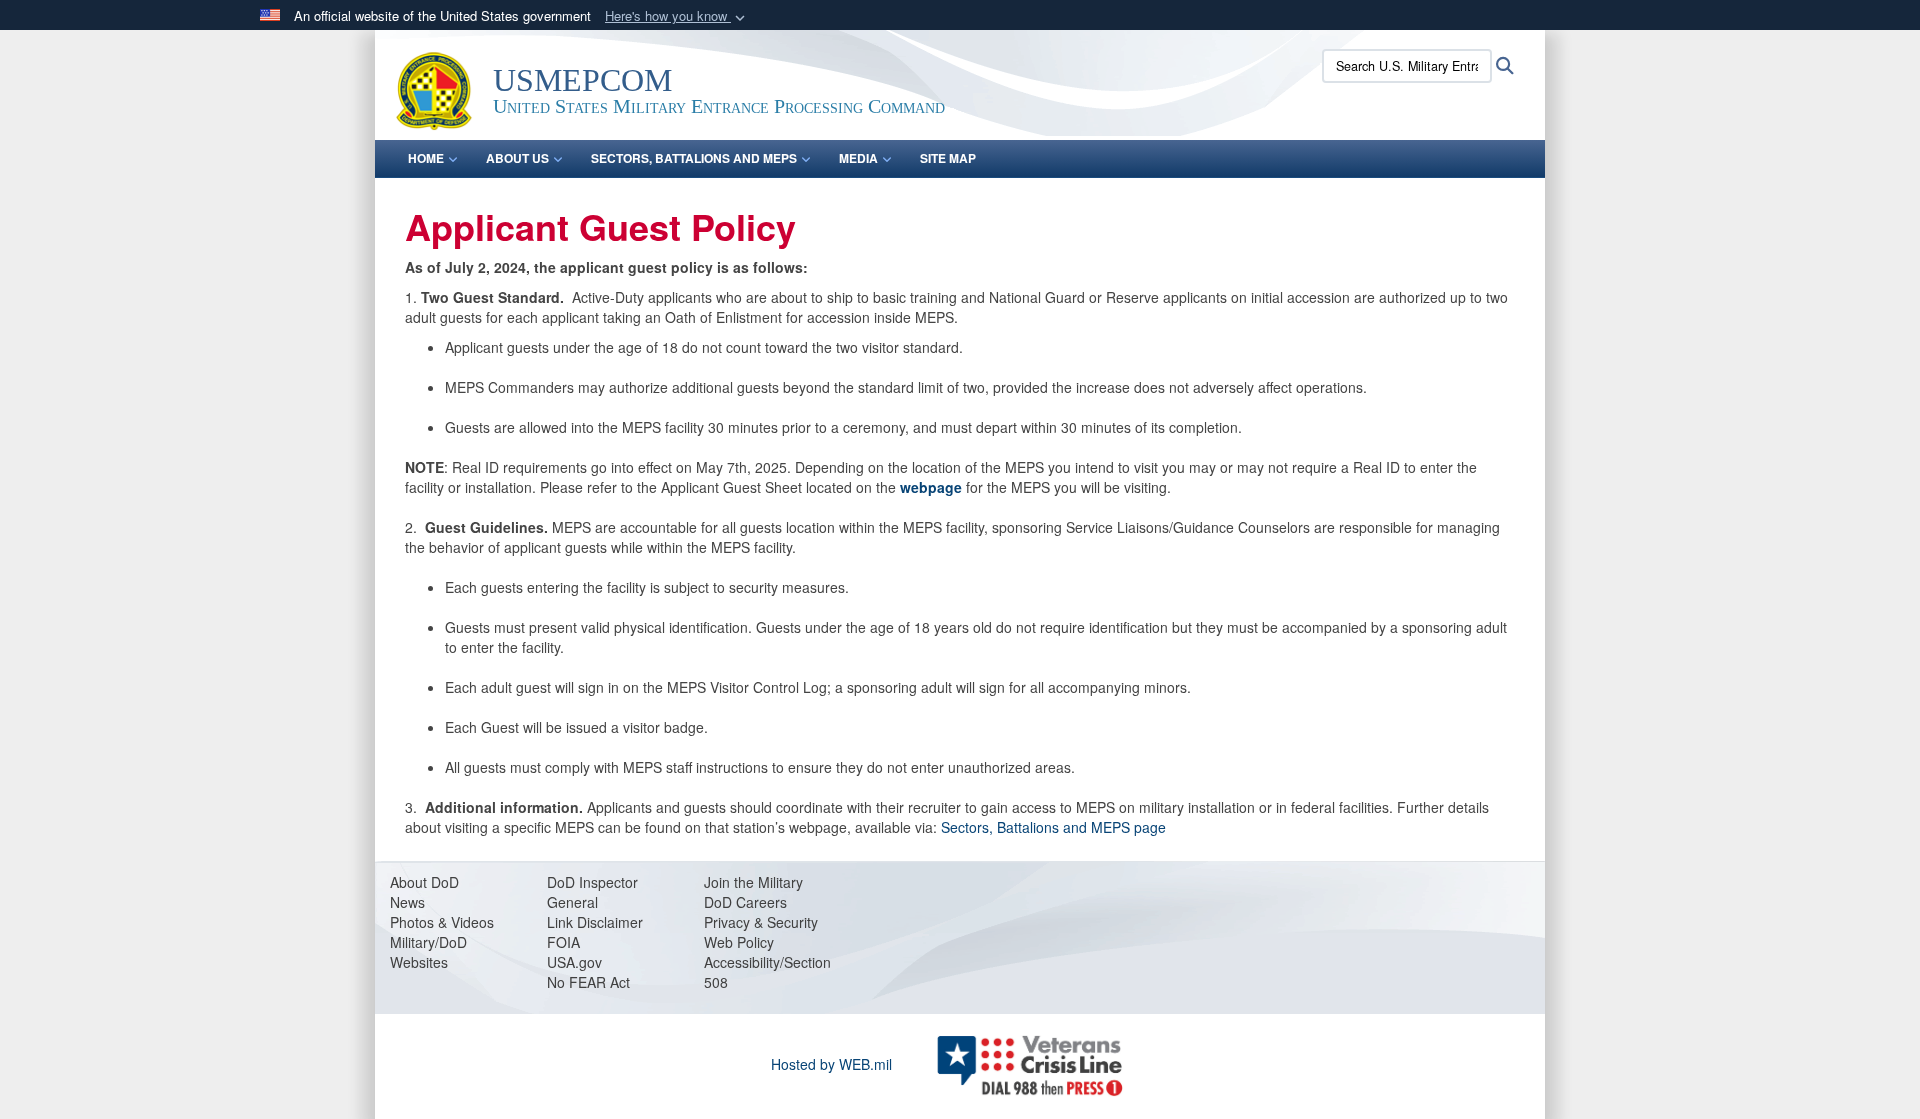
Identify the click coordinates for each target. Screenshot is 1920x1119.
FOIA (563, 942)
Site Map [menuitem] (948, 158)
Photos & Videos (442, 922)
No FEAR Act (588, 982)
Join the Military (753, 882)
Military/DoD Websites (428, 952)
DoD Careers (745, 902)
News (407, 902)
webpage (931, 487)
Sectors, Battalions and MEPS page (1053, 827)
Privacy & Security (761, 922)
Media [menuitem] (858, 158)
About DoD (424, 882)
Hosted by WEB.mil (831, 1064)
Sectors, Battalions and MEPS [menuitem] (694, 158)
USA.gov (574, 962)
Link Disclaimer (595, 922)
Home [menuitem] (426, 158)
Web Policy (739, 942)
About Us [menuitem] (517, 158)
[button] (677, 16)
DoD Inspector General (592, 892)
